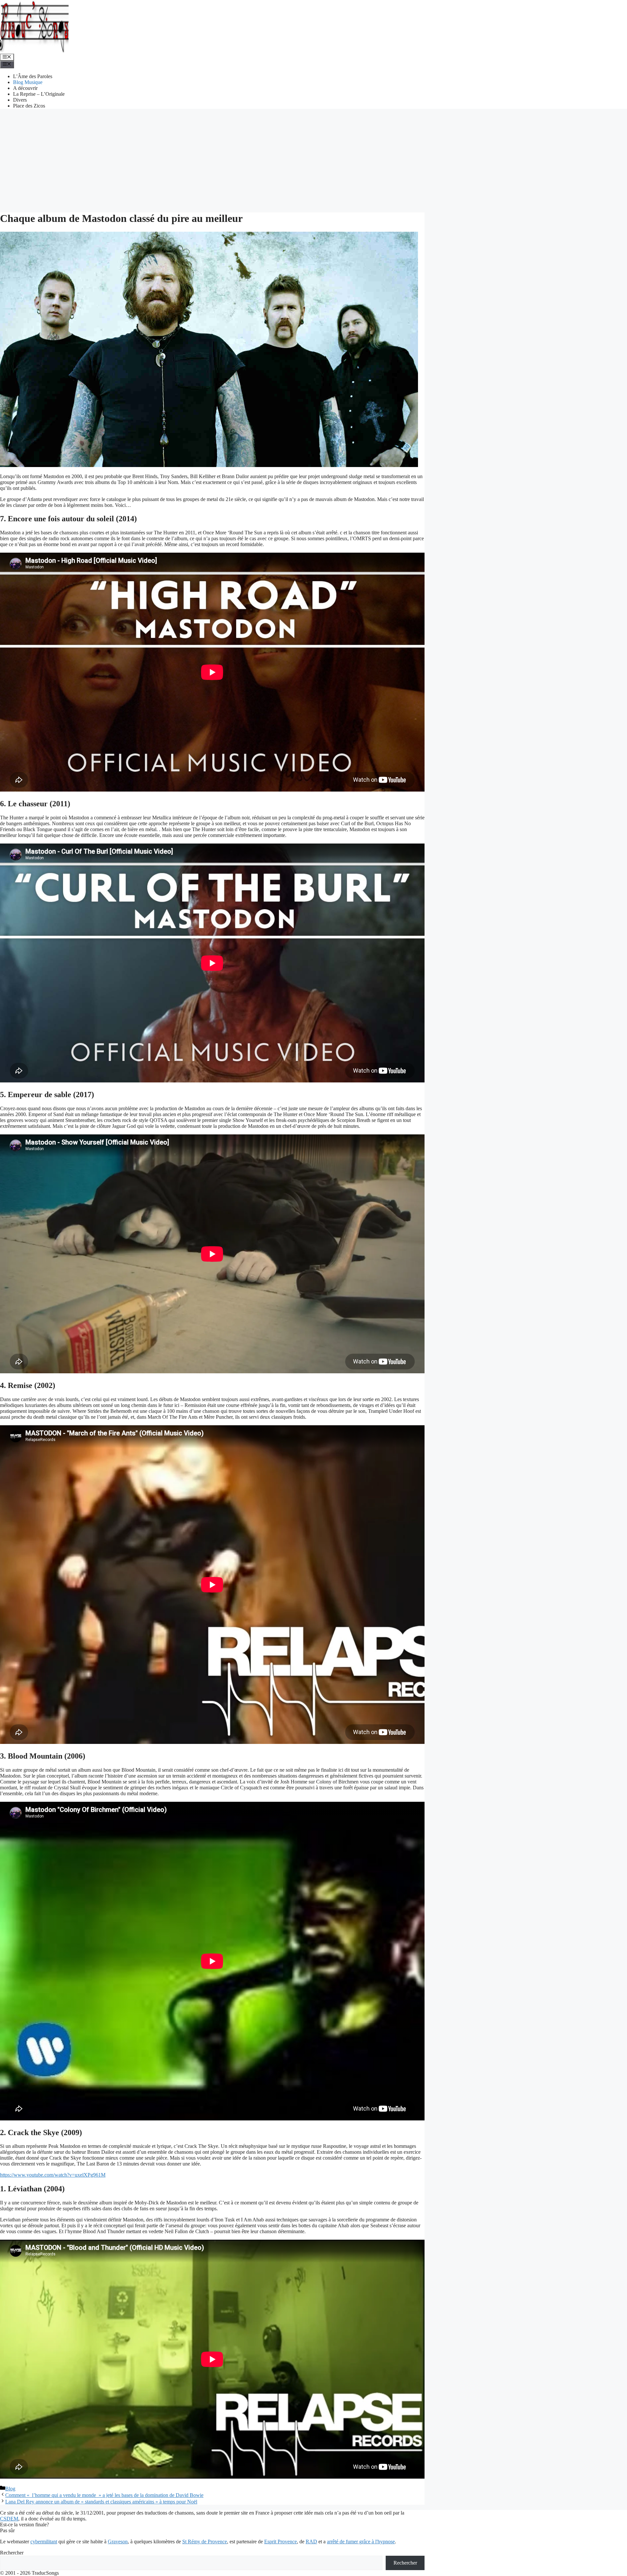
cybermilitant (44, 2542)
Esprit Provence (281, 2542)
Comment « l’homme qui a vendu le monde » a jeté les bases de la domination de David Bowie (104, 2495)
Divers (20, 100)
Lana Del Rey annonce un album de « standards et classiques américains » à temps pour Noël (101, 2502)
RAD (311, 2542)
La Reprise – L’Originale (39, 94)
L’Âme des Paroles (33, 76)
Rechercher (12, 2553)
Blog (10, 2489)
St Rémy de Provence (205, 2542)
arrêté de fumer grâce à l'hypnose (361, 2542)
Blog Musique (28, 82)
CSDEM (9, 2519)
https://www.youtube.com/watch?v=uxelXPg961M (53, 2175)
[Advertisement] (313, 160)
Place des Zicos (29, 106)
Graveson (118, 2542)
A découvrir (25, 88)
